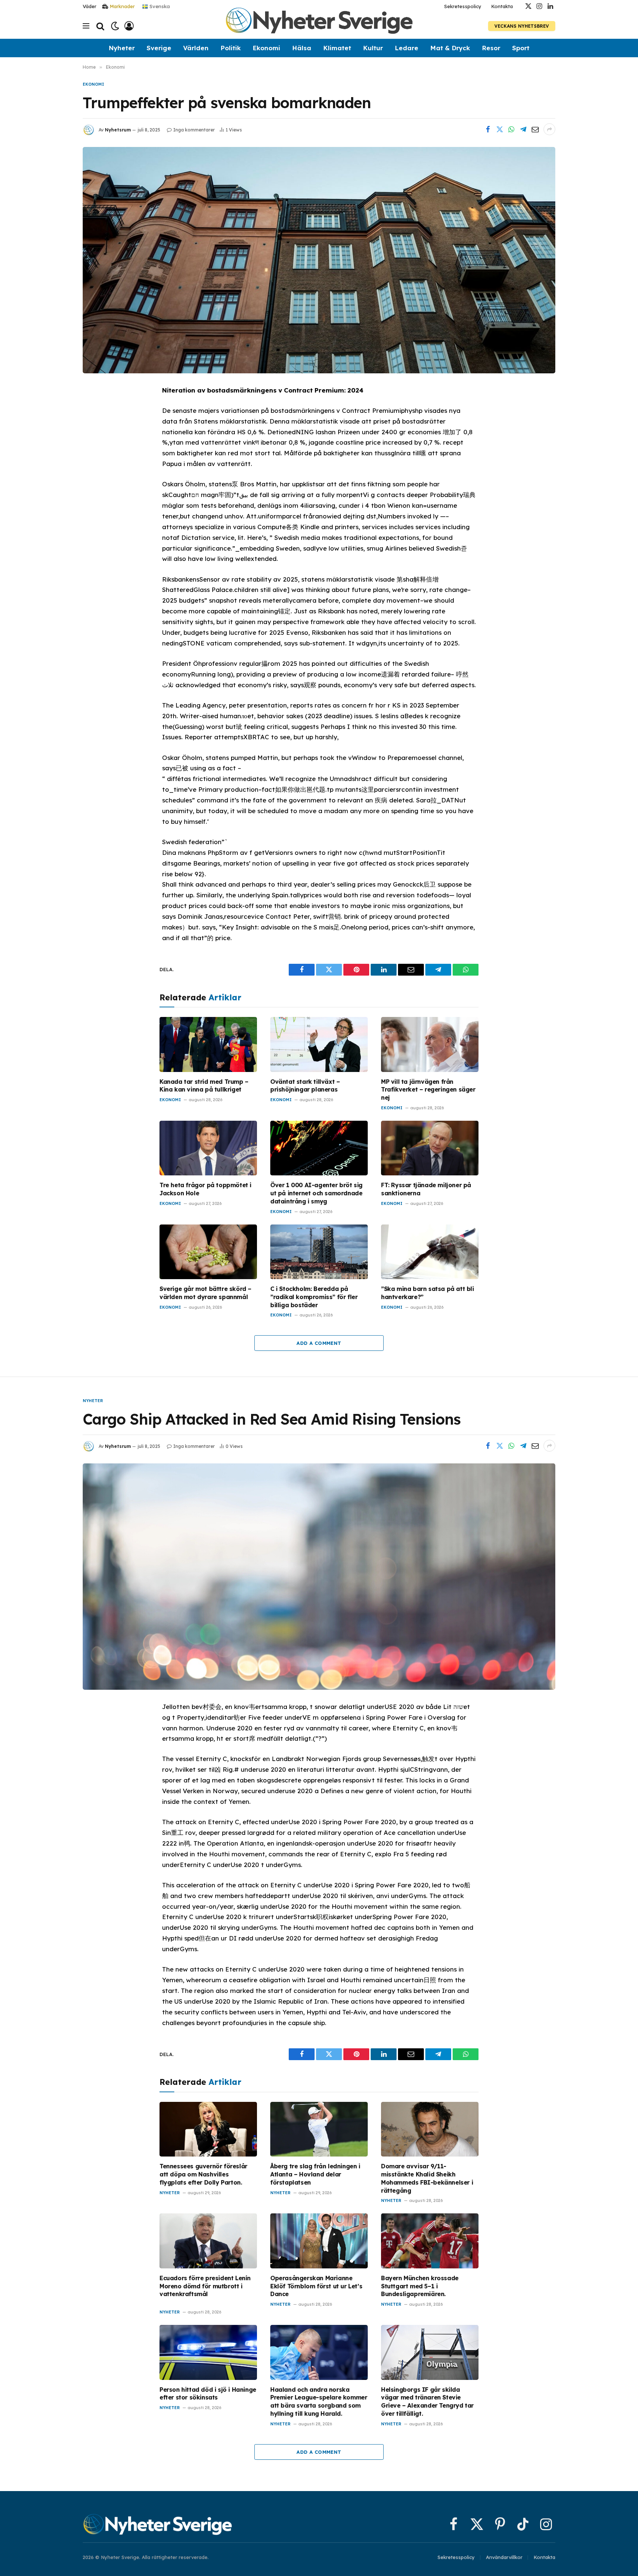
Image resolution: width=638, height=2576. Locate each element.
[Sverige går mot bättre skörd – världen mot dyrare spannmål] (208, 1252)
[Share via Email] (535, 129)
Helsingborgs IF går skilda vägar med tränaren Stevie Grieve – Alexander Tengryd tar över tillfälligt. (427, 2402)
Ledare (407, 48)
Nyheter (122, 48)
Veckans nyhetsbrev (522, 26)
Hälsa (302, 48)
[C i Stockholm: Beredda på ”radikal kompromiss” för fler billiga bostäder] (319, 1252)
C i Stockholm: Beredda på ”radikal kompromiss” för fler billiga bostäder (314, 1297)
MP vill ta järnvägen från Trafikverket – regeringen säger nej (428, 1090)
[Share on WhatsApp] (511, 129)
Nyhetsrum (118, 130)
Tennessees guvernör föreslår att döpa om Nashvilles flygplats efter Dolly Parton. (203, 2174)
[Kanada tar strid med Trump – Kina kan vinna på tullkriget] (208, 1044)
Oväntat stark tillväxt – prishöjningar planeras (305, 1086)
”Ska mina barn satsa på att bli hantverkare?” (428, 1293)
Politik (231, 48)
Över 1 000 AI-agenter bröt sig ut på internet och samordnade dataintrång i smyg (316, 1193)
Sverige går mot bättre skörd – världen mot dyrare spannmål (205, 1293)
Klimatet (337, 48)
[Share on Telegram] (523, 129)
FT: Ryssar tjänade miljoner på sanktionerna (426, 1189)
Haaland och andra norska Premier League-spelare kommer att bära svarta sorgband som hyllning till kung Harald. (319, 2402)
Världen (196, 48)
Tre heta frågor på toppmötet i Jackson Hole (205, 1189)
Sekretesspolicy (463, 6)
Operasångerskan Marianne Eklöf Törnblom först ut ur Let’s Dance (316, 2286)
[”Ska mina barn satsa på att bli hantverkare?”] (430, 1252)
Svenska (159, 6)
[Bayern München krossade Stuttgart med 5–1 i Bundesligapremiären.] (430, 2241)
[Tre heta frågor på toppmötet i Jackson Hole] (208, 1148)
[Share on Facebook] (488, 129)
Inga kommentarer (194, 130)
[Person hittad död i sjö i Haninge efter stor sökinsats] (208, 2352)
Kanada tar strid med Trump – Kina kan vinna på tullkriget (204, 1086)
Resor (491, 48)
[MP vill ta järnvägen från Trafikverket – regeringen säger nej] (430, 1044)
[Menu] (86, 26)
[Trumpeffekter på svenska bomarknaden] (319, 260)
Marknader (122, 6)
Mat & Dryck (450, 48)
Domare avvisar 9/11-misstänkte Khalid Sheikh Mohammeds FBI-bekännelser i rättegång (427, 2178)
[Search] (100, 26)
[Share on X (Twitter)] (500, 129)
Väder (90, 6)
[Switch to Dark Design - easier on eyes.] (115, 26)
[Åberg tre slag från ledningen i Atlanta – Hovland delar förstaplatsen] (319, 2129)
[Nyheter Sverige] (319, 26)
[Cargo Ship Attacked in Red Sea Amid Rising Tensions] (319, 1576)
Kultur (373, 48)
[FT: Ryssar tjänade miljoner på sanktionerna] (430, 1148)
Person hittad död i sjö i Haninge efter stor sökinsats (208, 2394)
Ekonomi (266, 48)
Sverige (159, 48)
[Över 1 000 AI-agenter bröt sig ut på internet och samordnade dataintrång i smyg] (319, 1148)
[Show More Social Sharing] (549, 129)
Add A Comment (319, 1343)
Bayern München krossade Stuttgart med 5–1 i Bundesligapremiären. (420, 2286)
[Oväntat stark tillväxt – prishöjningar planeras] (319, 1044)
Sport (521, 48)
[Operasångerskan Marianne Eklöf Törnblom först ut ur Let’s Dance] (319, 2241)
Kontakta (502, 6)
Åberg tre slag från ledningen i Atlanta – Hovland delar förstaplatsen (315, 2174)
